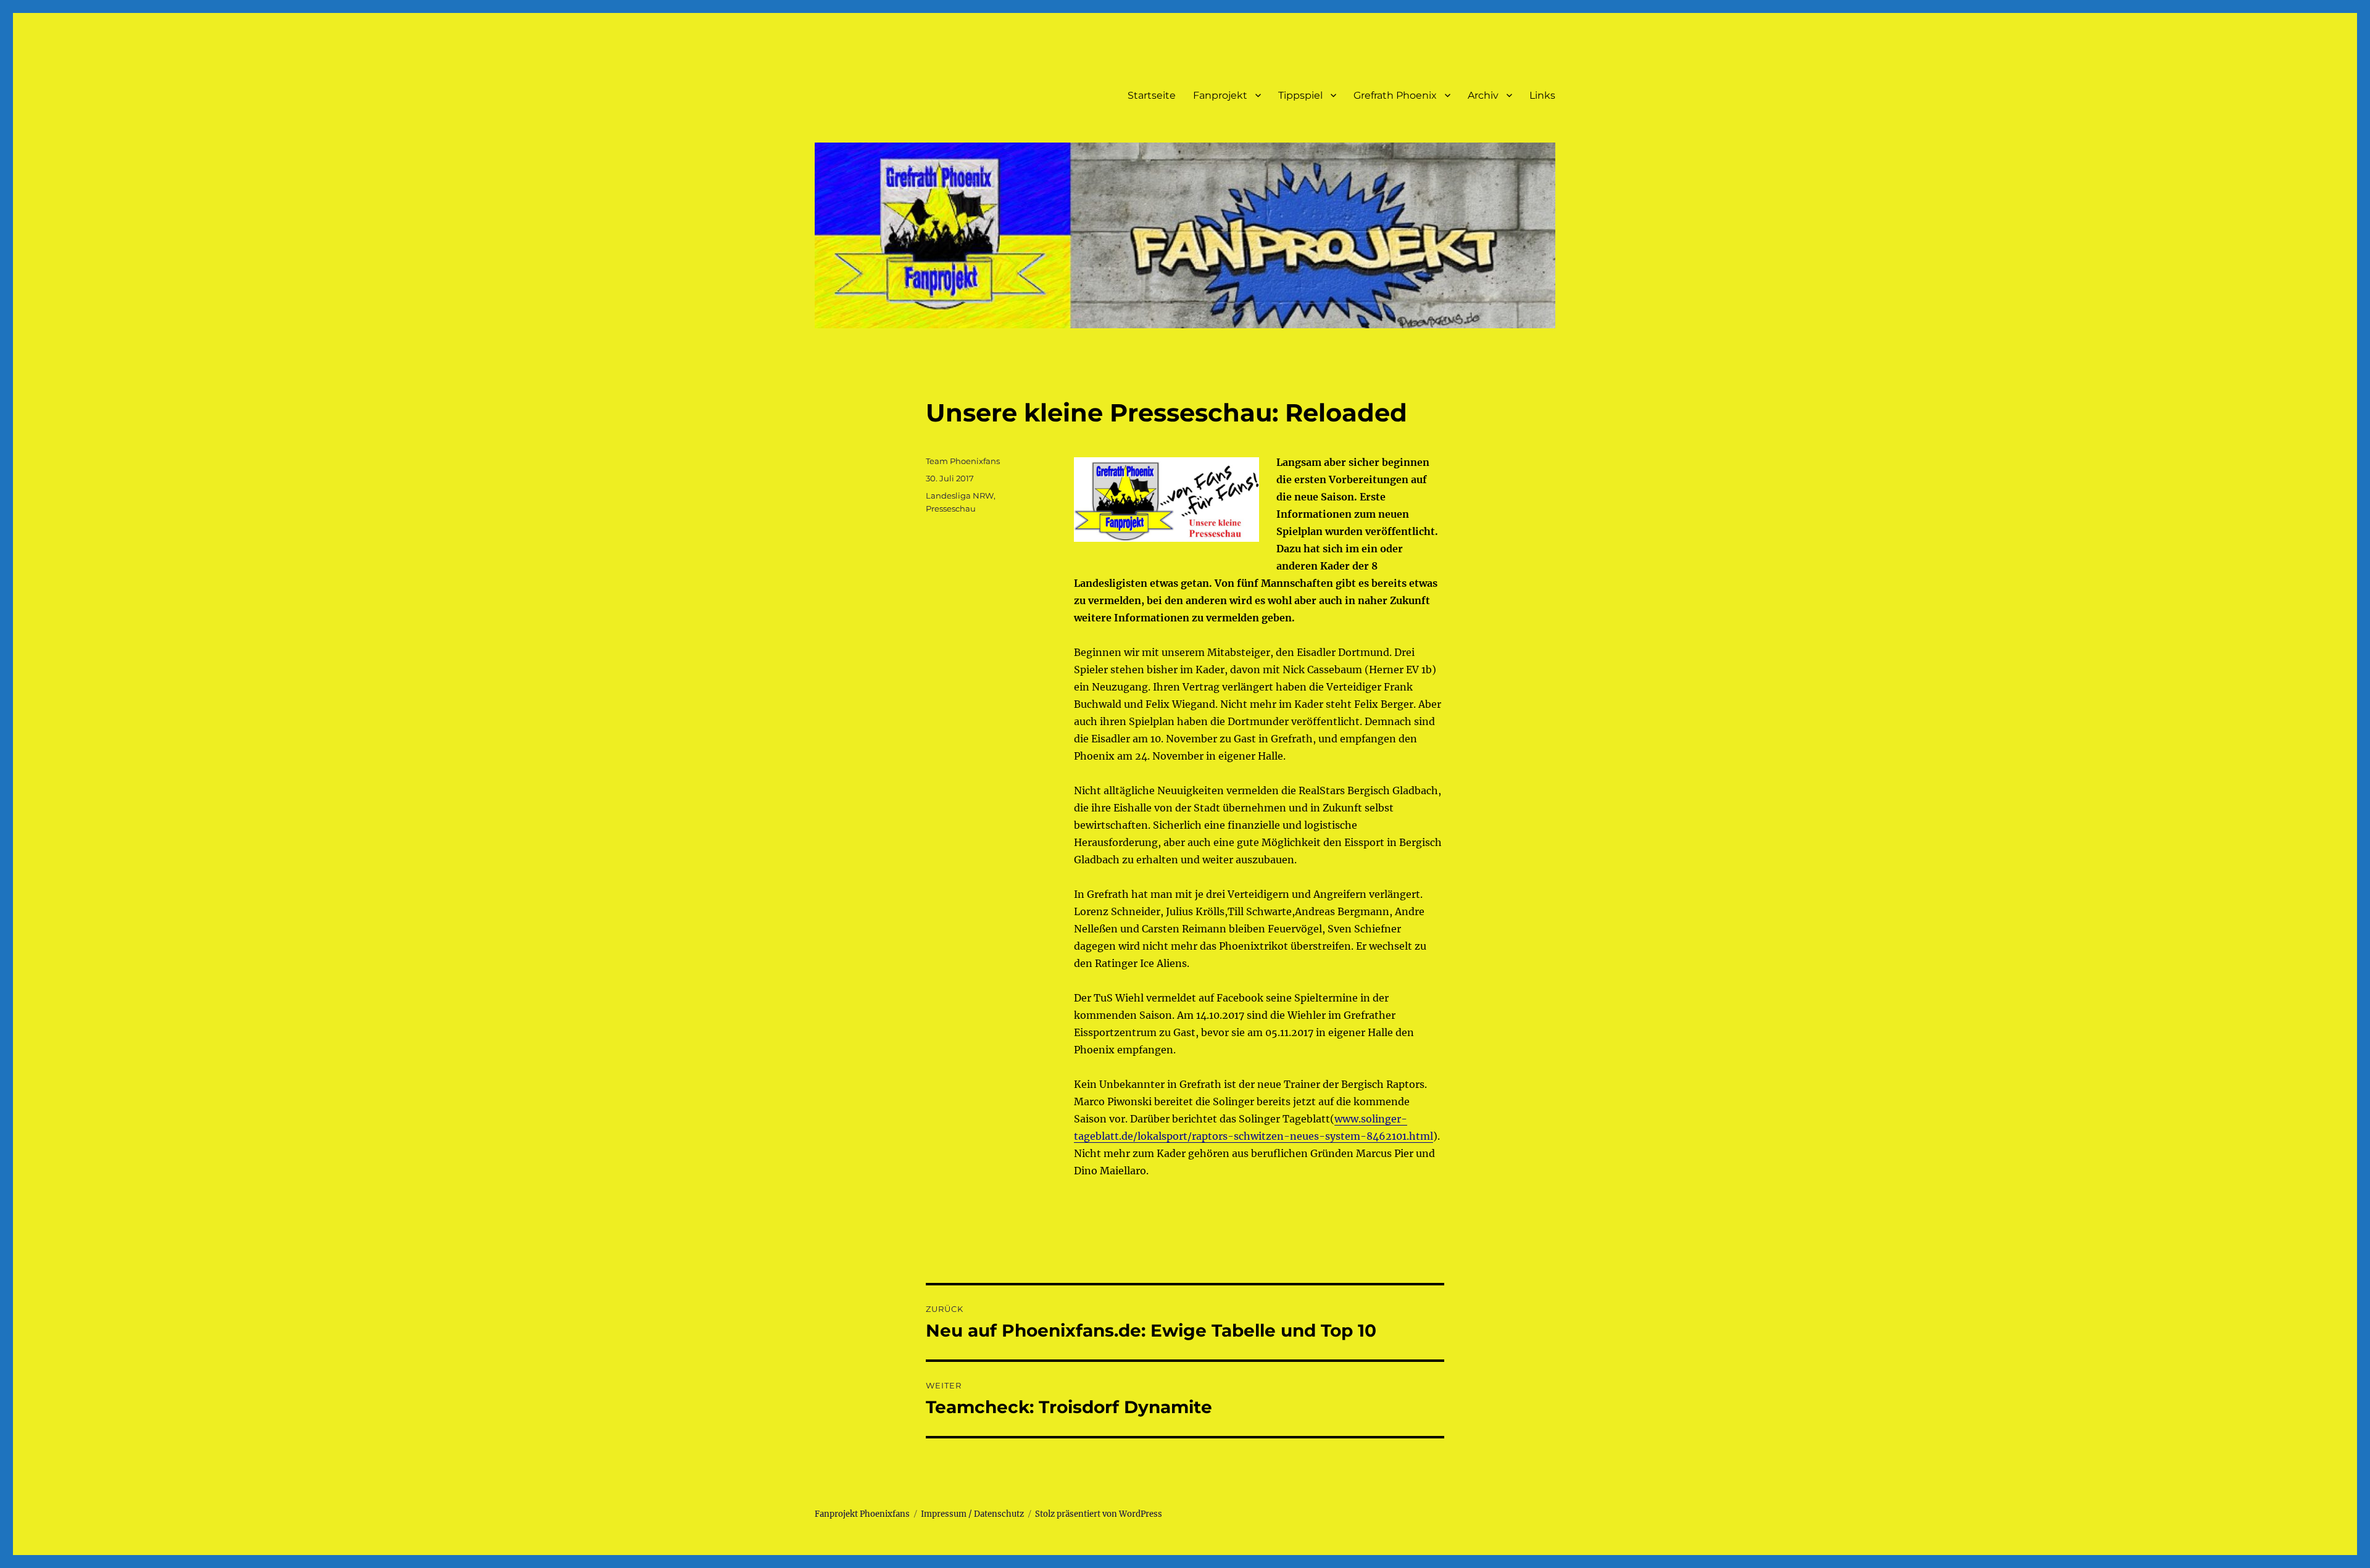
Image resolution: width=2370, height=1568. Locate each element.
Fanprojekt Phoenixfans (862, 1514)
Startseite (1152, 95)
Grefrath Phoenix (1395, 95)
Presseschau (951, 508)
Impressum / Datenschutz (972, 1514)
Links (1542, 95)
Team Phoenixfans (963, 461)
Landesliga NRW (960, 496)
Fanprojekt (1220, 95)
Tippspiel (1300, 95)
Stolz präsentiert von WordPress (1099, 1514)
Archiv (1483, 95)
